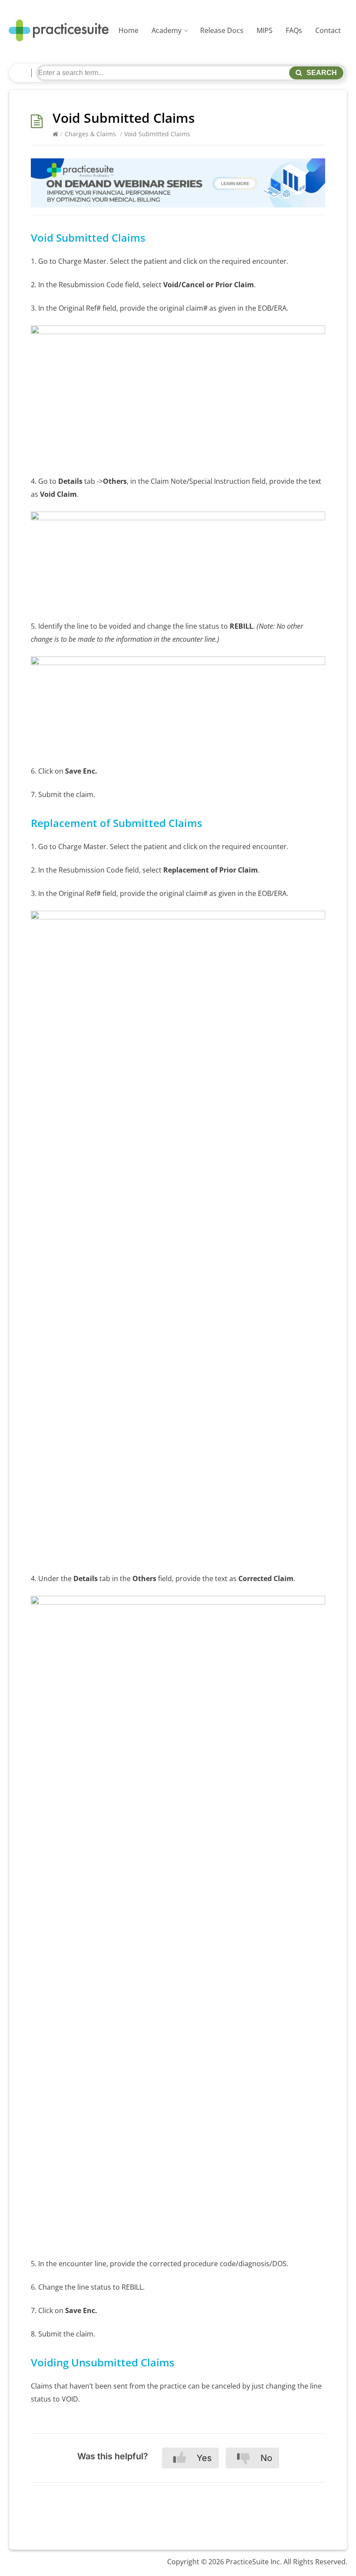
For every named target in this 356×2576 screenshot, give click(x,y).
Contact (328, 30)
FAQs (294, 30)
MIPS (265, 30)
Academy (166, 30)
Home (129, 30)
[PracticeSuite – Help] (59, 31)
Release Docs (222, 30)
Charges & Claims (90, 134)
